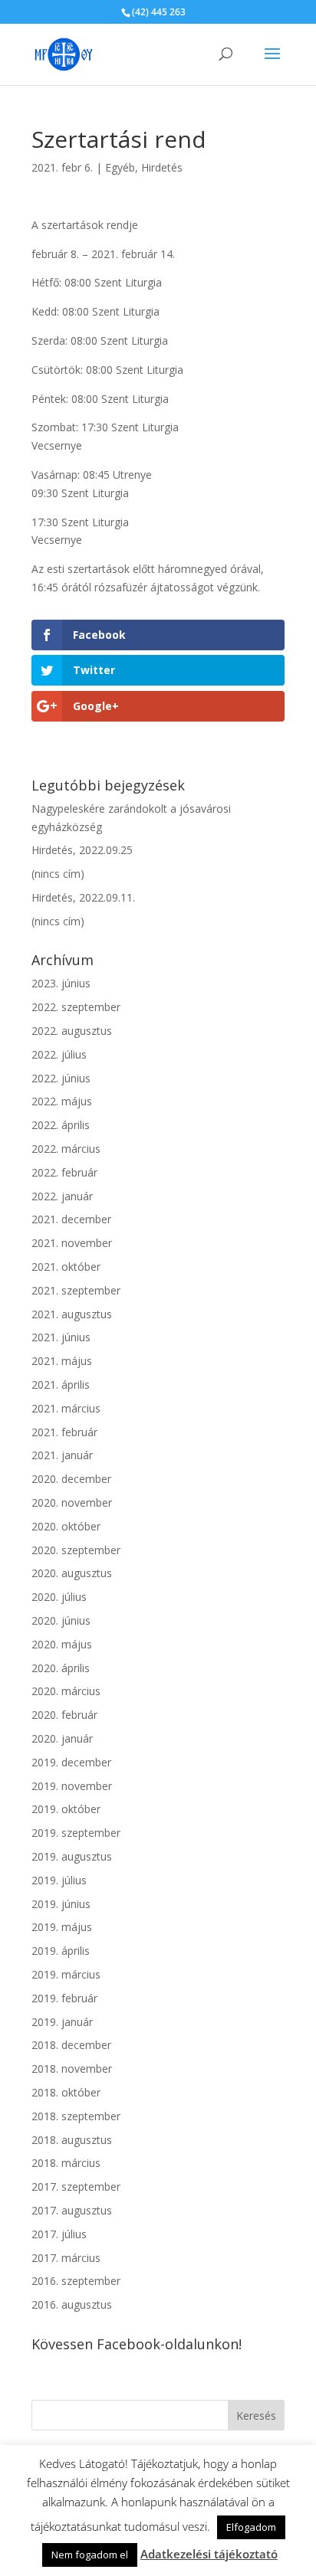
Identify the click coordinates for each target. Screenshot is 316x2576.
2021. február (64, 1432)
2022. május (62, 1101)
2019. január (62, 2022)
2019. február (64, 1998)
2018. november (72, 2069)
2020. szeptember (76, 1550)
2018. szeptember (76, 2116)
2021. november (72, 1243)
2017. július (59, 2234)
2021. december (71, 1219)
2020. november (72, 1502)
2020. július (59, 1597)
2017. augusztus (72, 2210)
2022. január (62, 1196)
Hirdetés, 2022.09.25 (82, 850)
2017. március (66, 2258)
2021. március (66, 1408)
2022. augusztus (72, 1031)
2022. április (61, 1125)
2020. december (71, 1479)
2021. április (61, 1385)
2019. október (66, 1809)
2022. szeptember (76, 1007)
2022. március (66, 1149)
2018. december (71, 2045)
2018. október (66, 2092)
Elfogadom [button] (251, 2527)
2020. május (62, 1644)
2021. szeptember (76, 1290)
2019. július (59, 1880)
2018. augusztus (72, 2140)
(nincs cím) (58, 874)
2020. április (61, 1668)
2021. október (66, 1267)
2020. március (66, 1691)
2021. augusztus (72, 1314)
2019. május (62, 1927)
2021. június (61, 1337)
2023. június (61, 983)
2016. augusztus (72, 2304)
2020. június (61, 1620)
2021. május (62, 1361)
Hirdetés (162, 167)
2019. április (61, 1951)
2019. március (66, 1974)
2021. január (62, 1455)
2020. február (64, 1715)
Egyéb (120, 167)
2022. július (59, 1054)
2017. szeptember (76, 2186)
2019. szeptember (76, 1833)
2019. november (72, 1786)
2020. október (66, 1526)
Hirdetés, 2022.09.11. (83, 897)
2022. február (64, 1172)
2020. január (62, 1738)
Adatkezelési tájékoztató (209, 2554)
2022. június (61, 1078)
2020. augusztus (72, 1573)
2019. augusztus (72, 1856)
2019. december (71, 1762)
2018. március (66, 2163)
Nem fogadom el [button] (90, 2555)
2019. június (61, 1904)
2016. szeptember (76, 2281)
